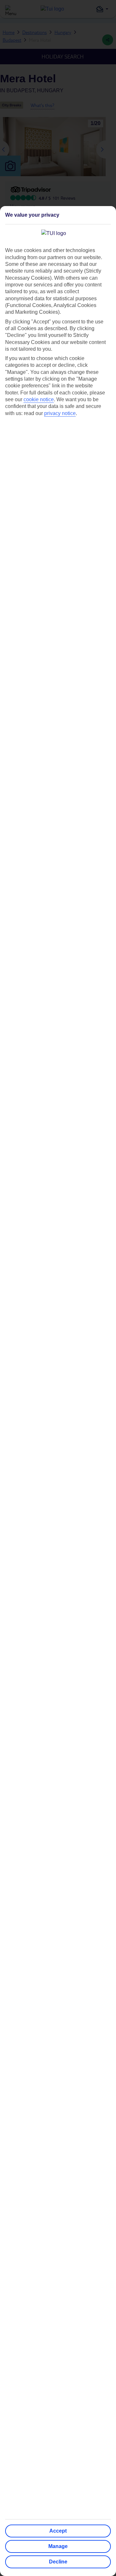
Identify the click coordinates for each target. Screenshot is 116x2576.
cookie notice (39, 399)
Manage (58, 2546)
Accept (58, 2531)
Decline (58, 2562)
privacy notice (60, 413)
